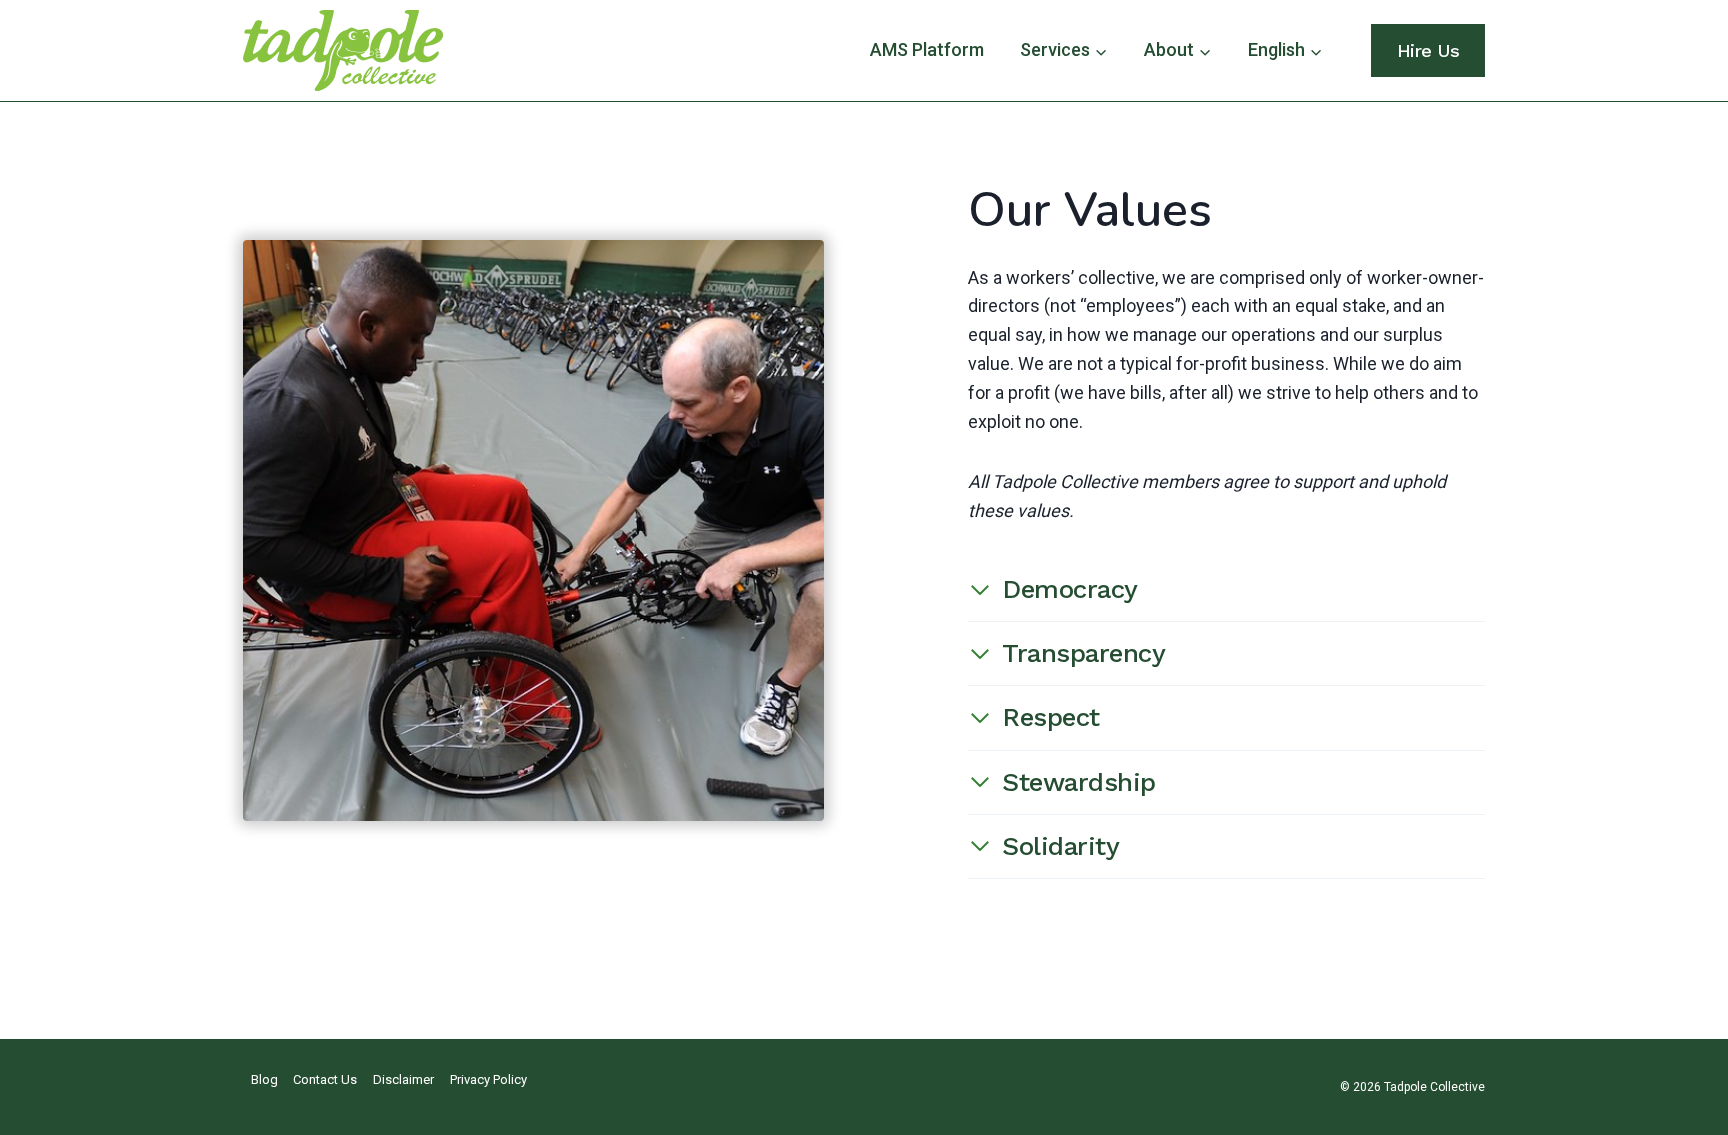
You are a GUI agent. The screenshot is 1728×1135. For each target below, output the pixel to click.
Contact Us (325, 1079)
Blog (264, 1079)
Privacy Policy (488, 1079)
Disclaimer (403, 1079)
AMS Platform (927, 49)
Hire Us (1428, 50)
